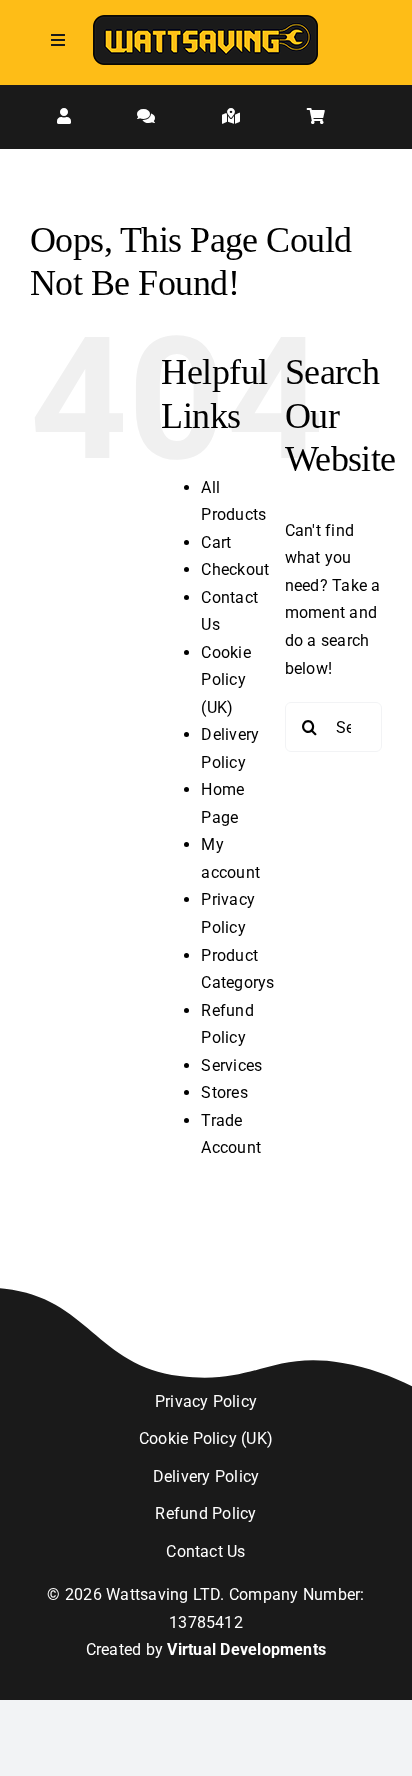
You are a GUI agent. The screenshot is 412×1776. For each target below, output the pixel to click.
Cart (216, 542)
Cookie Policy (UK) (225, 680)
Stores (224, 1092)
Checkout (235, 569)
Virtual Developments (246, 1649)
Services (231, 1065)
